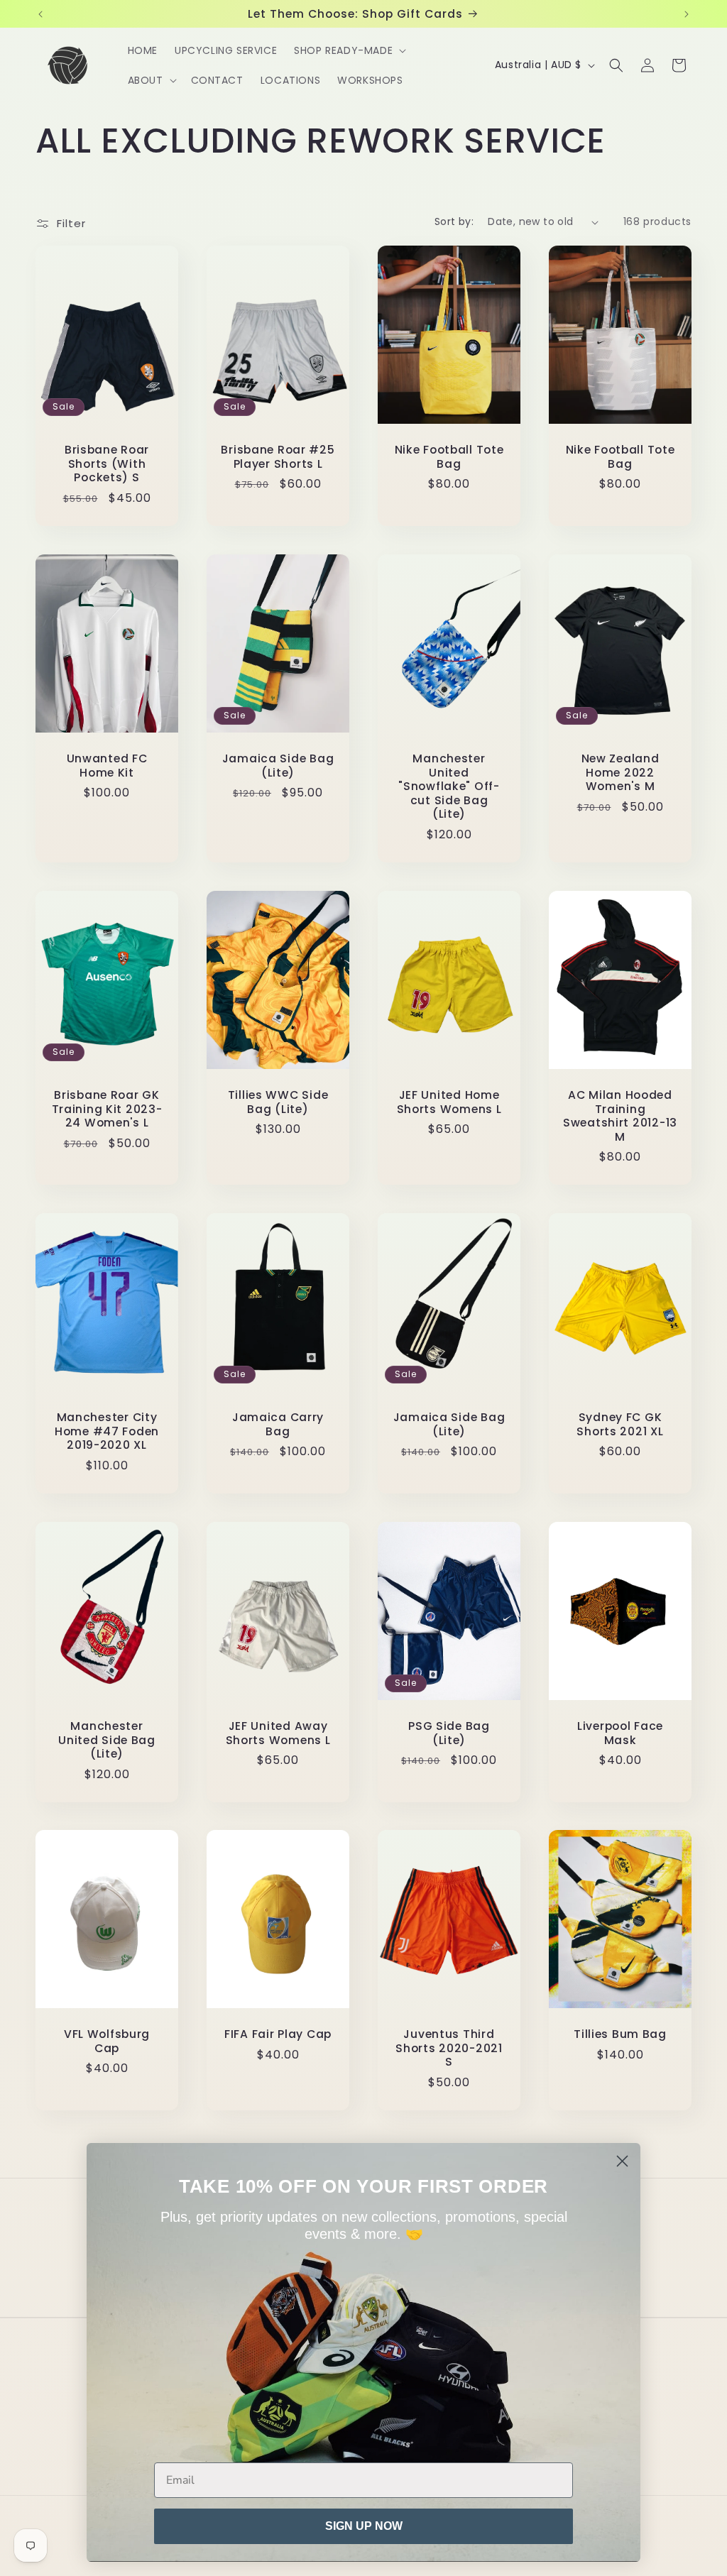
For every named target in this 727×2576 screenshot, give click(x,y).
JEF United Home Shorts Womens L (449, 1102)
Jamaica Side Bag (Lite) (278, 766)
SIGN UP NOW (364, 2526)
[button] (349, 50)
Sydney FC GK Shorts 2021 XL (620, 1424)
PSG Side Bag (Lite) (449, 1733)
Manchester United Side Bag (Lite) (107, 1740)
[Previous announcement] (40, 14)
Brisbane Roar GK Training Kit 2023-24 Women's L (107, 1109)
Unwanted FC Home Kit (107, 766)
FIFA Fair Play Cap (278, 2035)
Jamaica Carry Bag (278, 1424)
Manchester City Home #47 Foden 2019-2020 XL (107, 1431)
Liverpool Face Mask (620, 1733)
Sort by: (454, 221)
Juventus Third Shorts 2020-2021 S (449, 2049)
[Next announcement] (687, 14)
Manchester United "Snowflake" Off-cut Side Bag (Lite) (449, 786)
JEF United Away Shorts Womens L (278, 1733)
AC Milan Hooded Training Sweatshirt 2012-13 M (620, 1116)
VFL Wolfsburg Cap (107, 2042)
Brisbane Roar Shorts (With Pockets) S (107, 464)
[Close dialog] (622, 2161)
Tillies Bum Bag (620, 2035)
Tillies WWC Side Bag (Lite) (278, 1102)
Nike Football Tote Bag (449, 457)
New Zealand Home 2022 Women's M (621, 772)
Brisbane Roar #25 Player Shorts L (278, 457)
